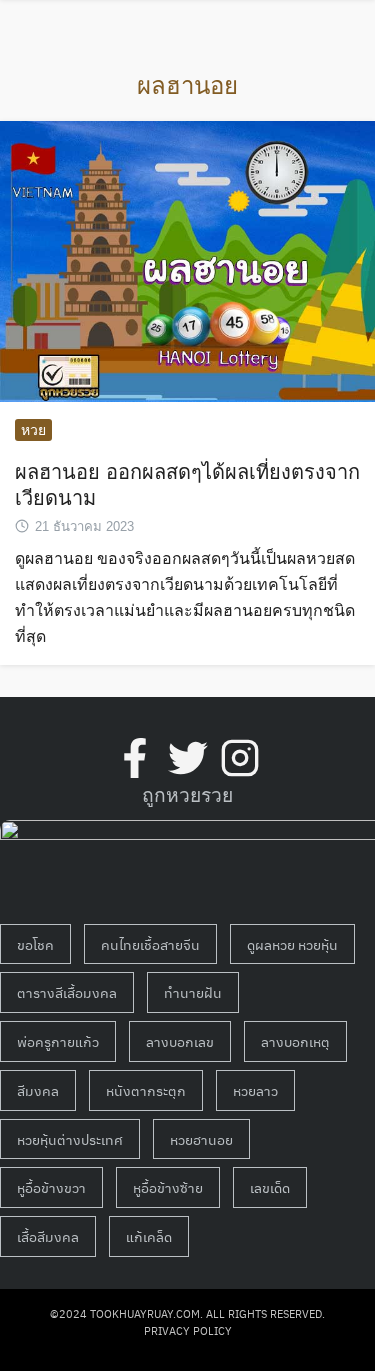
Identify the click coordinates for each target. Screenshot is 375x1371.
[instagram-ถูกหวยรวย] (240, 758)
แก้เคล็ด (149, 1236)
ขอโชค (35, 944)
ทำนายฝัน (193, 992)
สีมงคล (38, 1090)
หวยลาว (255, 1090)
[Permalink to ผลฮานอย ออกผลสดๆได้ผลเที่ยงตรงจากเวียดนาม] (187, 260)
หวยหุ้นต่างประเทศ (70, 1139)
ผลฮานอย (187, 85)
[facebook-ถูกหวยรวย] (135, 758)
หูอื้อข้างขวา (51, 1187)
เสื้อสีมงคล (48, 1236)
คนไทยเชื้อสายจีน (150, 944)
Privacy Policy (188, 1330)
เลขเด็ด (270, 1187)
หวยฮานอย (201, 1139)
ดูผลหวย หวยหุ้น (292, 944)
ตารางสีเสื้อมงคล (67, 992)
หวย (33, 430)
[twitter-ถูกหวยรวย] (188, 758)
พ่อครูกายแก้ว (58, 1041)
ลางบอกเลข (180, 1041)
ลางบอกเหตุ (295, 1041)
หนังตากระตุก (146, 1090)
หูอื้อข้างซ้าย (168, 1187)
